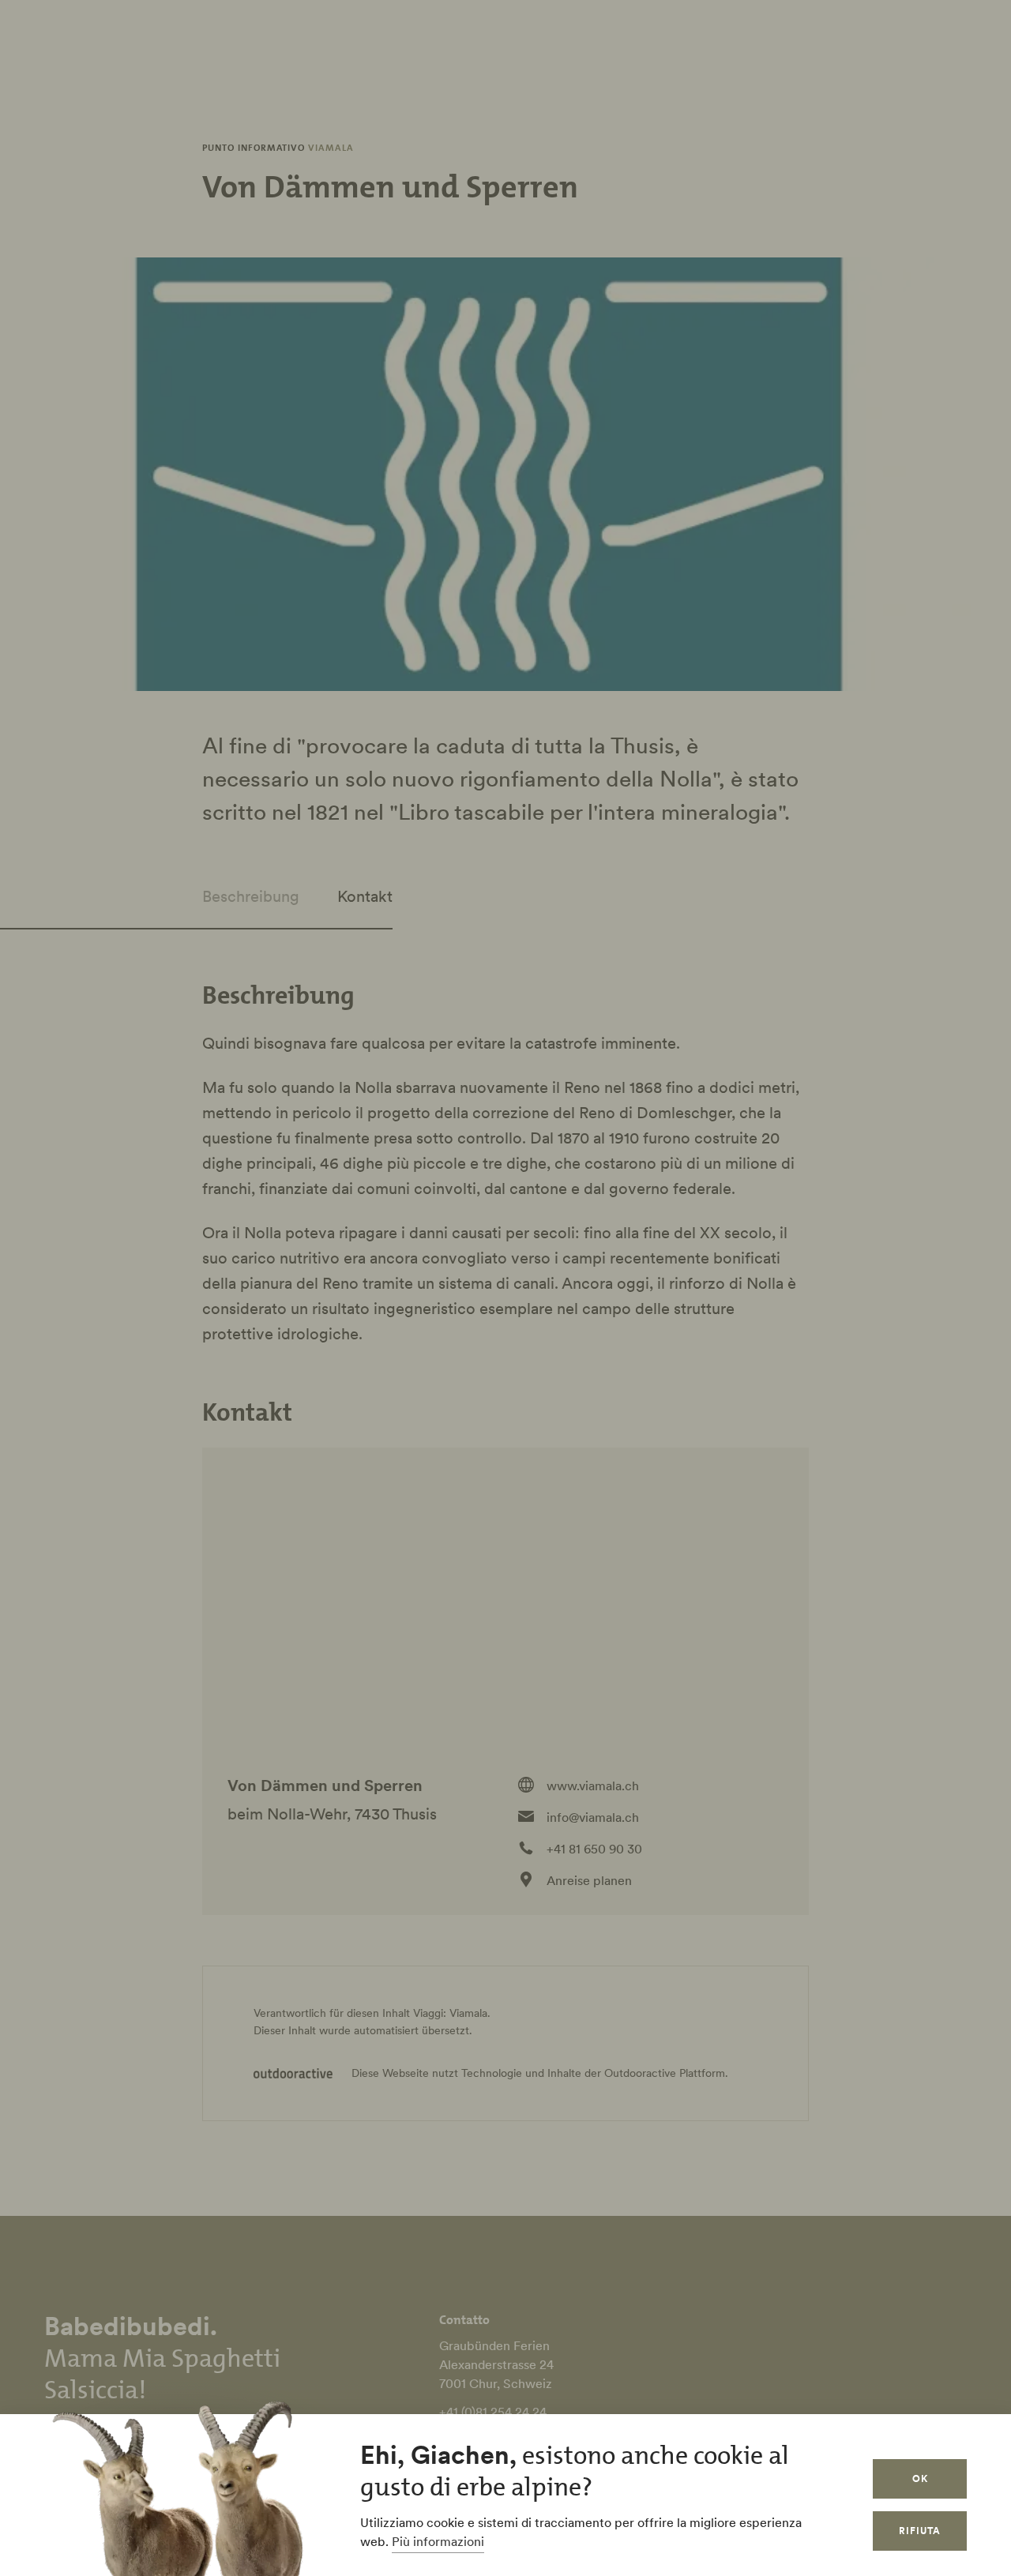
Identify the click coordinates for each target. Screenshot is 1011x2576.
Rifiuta (920, 2531)
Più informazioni (438, 2541)
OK (920, 2478)
